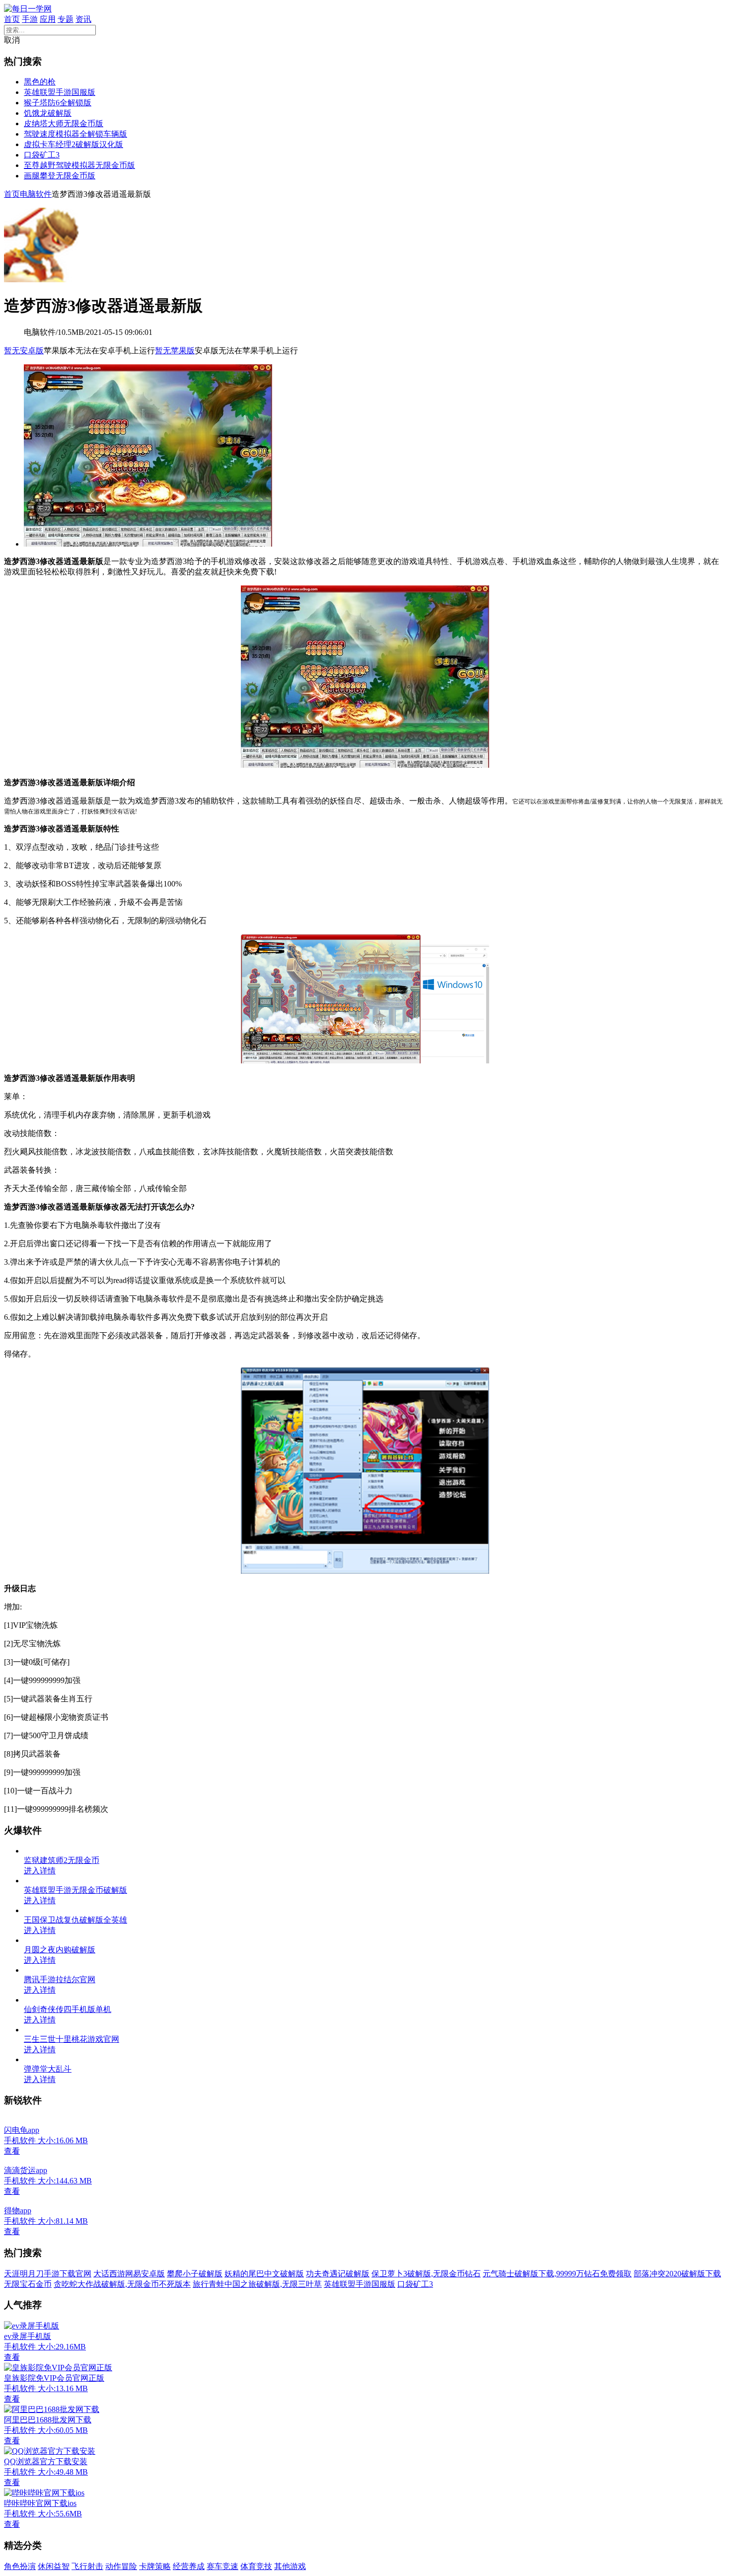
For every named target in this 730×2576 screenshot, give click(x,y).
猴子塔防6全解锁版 (58, 103)
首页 (12, 19)
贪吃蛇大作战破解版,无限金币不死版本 (122, 2284)
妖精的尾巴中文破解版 (264, 2274)
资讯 (83, 19)
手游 (30, 19)
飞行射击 (87, 2566)
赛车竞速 (222, 2566)
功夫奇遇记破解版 (338, 2274)
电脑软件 (36, 194)
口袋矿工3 (42, 155)
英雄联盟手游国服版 (60, 92)
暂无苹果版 (175, 351)
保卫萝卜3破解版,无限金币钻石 (426, 2274)
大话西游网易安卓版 (129, 2274)
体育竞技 (256, 2566)
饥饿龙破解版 (48, 113)
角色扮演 (20, 2566)
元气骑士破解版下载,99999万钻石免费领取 (557, 2274)
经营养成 (189, 2566)
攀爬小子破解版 (195, 2274)
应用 (48, 19)
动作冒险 (121, 2566)
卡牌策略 (155, 2566)
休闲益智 (54, 2566)
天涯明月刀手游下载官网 (48, 2274)
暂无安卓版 (24, 351)
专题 (66, 19)
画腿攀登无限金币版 (60, 176)
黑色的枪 (40, 82)
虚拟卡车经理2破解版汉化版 (73, 144)
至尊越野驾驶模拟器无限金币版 (79, 165)
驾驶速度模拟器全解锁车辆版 (75, 134)
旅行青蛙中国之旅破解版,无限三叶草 (257, 2284)
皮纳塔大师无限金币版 (64, 123)
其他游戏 (290, 2566)
